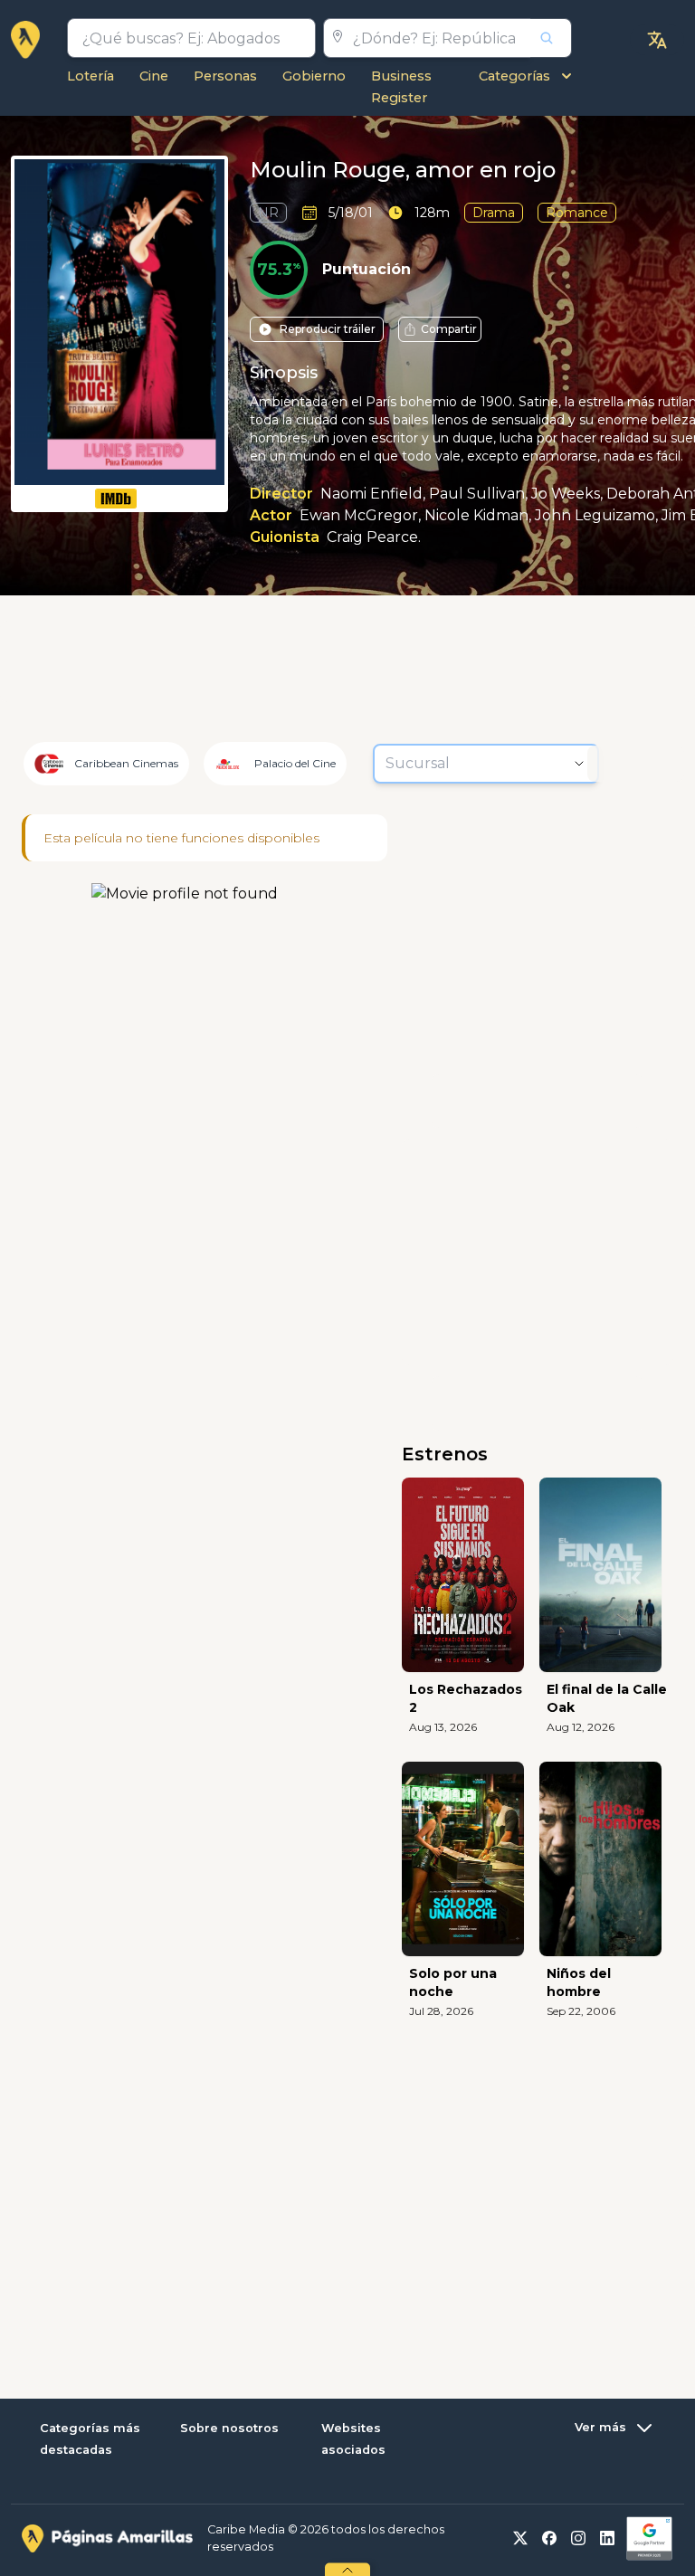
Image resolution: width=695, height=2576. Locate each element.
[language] (657, 40)
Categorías (514, 76)
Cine (154, 76)
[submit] (551, 38)
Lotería (90, 76)
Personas (225, 76)
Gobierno (314, 76)
